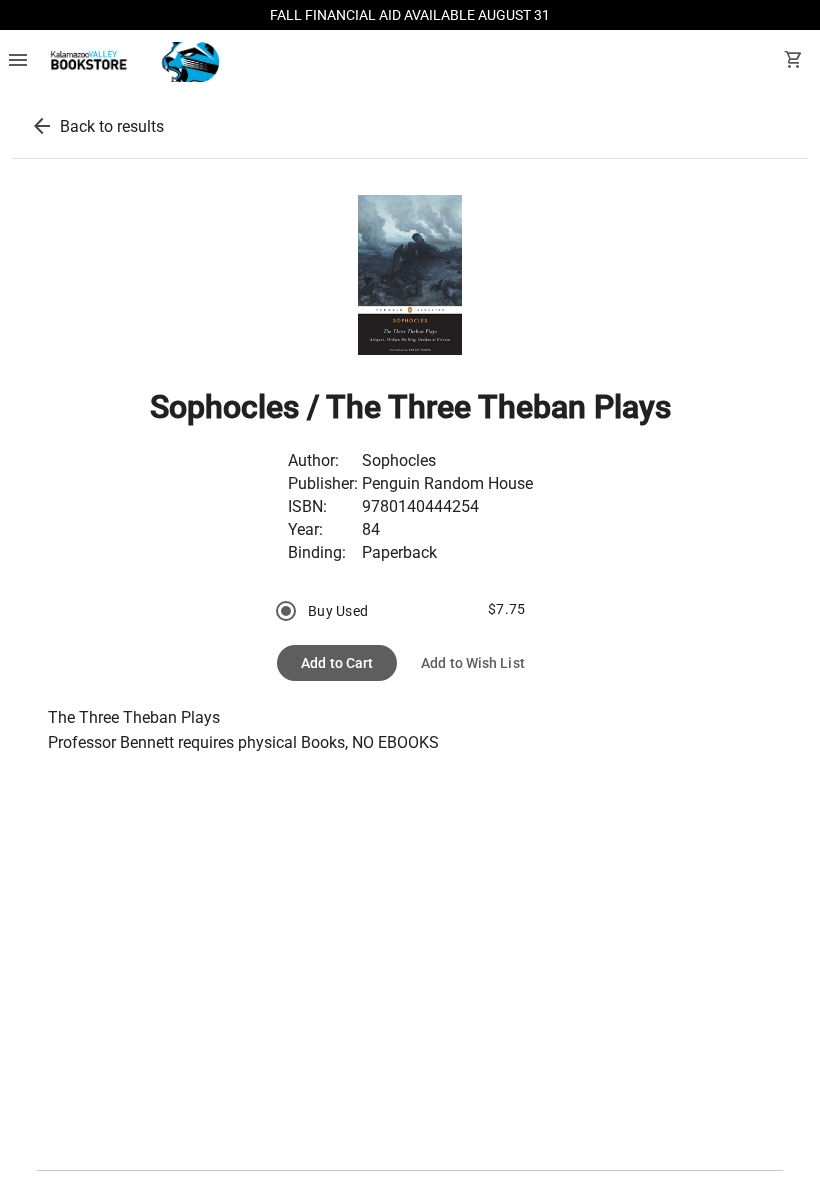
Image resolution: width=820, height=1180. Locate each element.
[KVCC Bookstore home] (131, 62)
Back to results (112, 126)
